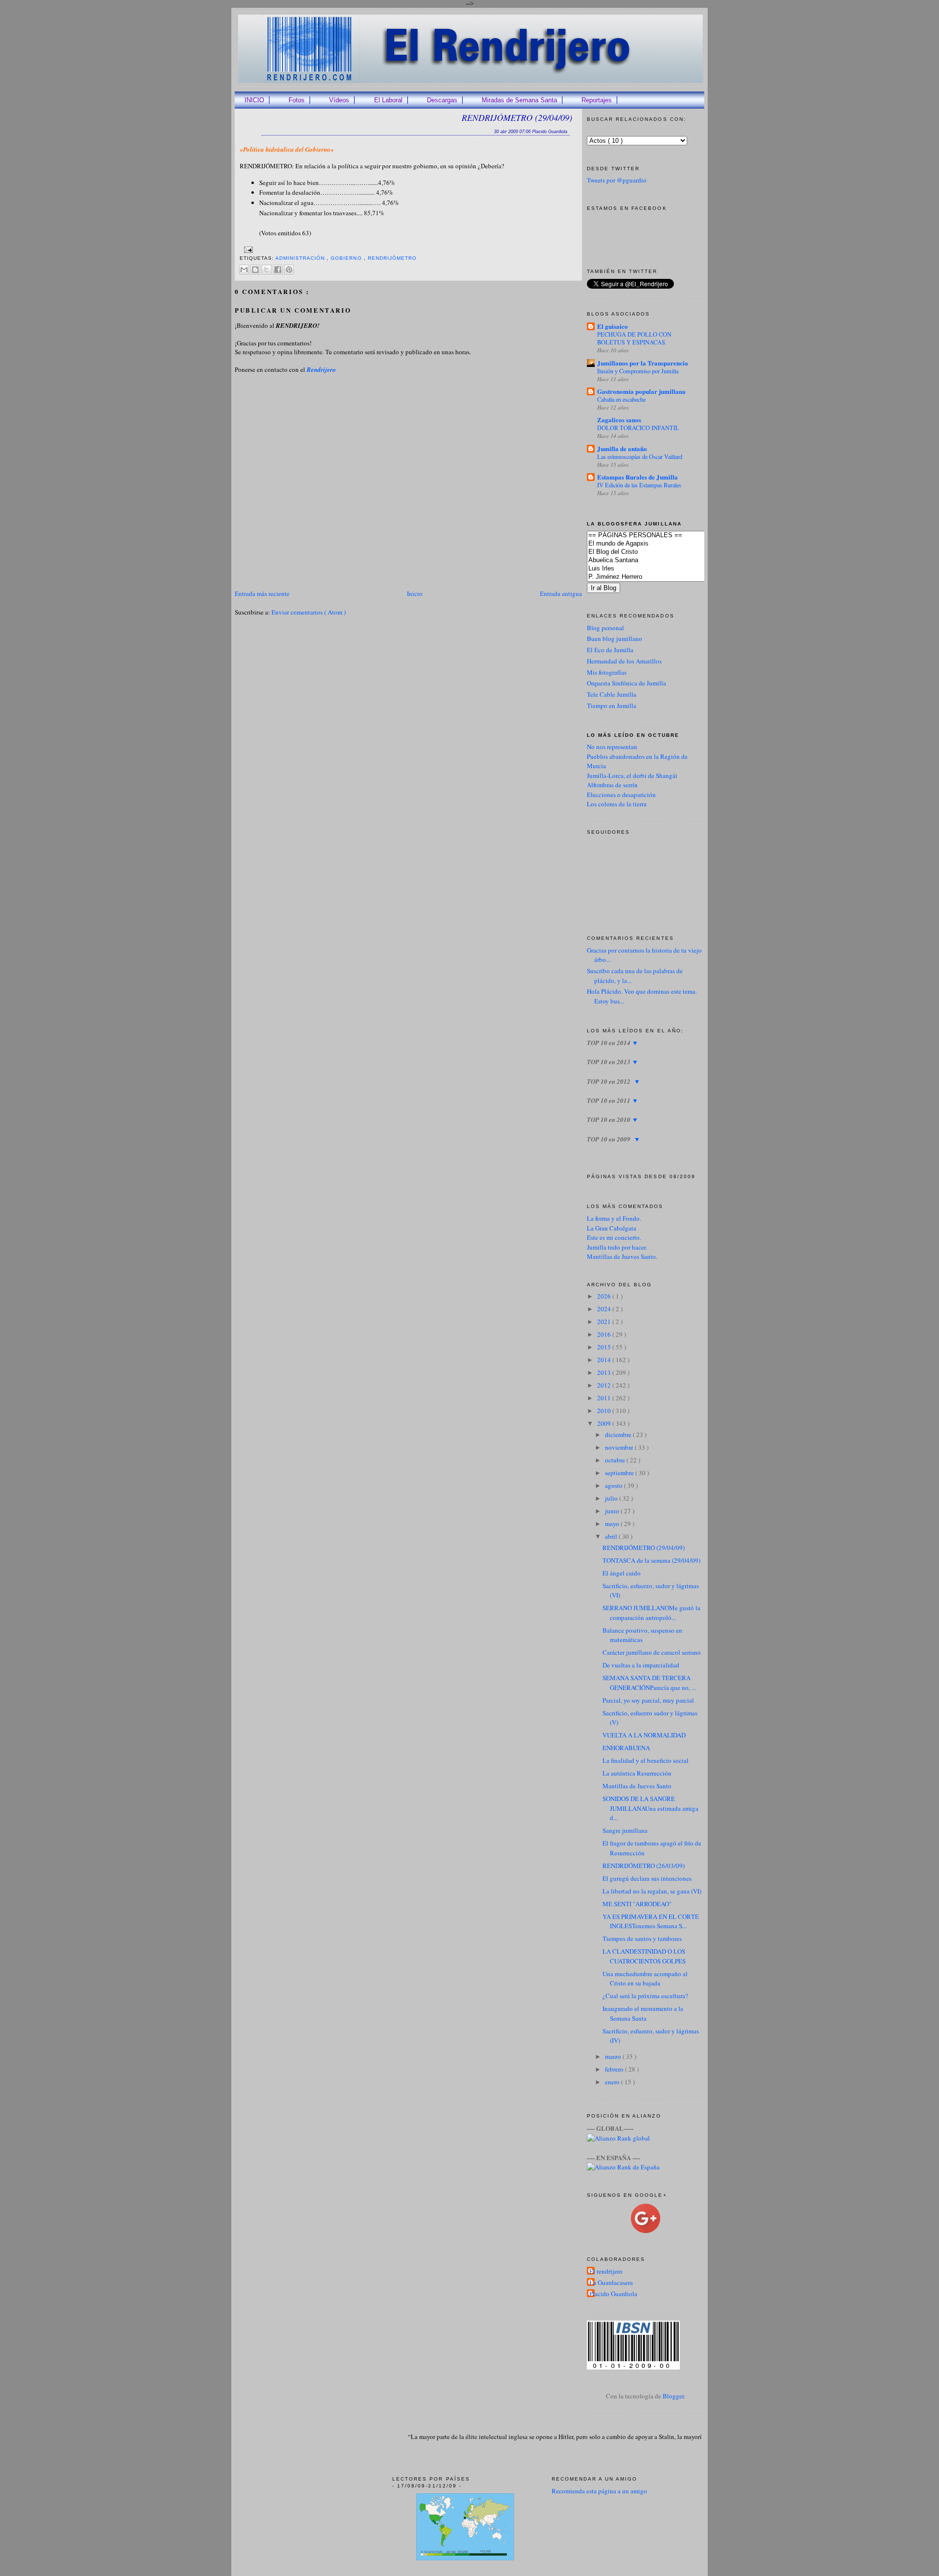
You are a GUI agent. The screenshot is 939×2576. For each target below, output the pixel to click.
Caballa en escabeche (621, 399)
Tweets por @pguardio (617, 180)
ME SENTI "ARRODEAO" (637, 1904)
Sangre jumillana (625, 1830)
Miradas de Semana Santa (519, 100)
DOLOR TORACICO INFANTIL (638, 428)
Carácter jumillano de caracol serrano (652, 1652)
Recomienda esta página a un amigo (599, 2491)
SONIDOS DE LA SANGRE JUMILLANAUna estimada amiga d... (650, 1808)
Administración (301, 258)
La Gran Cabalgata (612, 1228)
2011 (605, 1398)
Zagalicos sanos (619, 420)
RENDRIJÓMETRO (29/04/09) (517, 117)
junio (613, 1511)
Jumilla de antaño (622, 448)
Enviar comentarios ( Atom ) (309, 612)
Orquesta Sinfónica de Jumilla (626, 683)
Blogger (673, 2396)
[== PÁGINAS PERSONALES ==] (660, 536)
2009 (605, 1423)
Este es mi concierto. (614, 1237)
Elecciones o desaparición (621, 795)
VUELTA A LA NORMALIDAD (644, 1735)
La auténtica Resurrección (637, 1773)
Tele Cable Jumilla (612, 694)
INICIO (254, 100)
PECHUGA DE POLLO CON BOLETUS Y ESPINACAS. (634, 338)
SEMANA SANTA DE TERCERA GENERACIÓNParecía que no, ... (649, 1683)
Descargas (442, 100)
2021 (605, 1322)
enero (613, 2082)
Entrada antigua (561, 593)
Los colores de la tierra (617, 804)
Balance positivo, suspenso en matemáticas (642, 1635)
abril (612, 1536)
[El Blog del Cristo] (660, 552)
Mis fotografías (607, 672)
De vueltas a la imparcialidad (641, 1665)
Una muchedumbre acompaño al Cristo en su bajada (645, 1979)
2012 (605, 1385)
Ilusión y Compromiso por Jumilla (638, 371)
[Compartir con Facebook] (278, 270)
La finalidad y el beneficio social (646, 1760)
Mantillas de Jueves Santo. (622, 1256)
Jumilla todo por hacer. (617, 1247)
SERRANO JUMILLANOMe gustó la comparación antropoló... (651, 1613)
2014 (605, 1360)
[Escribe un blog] (255, 270)
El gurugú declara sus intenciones (647, 1878)
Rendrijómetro (392, 258)
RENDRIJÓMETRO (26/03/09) (644, 1866)
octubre (616, 1460)
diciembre (619, 1435)
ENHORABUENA (626, 1748)
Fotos (297, 100)
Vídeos (339, 100)
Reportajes (597, 100)
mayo (613, 1524)
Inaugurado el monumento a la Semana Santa (643, 2013)
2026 (605, 1296)
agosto (615, 1485)
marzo (614, 2056)
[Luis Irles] (660, 569)
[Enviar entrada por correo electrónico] (247, 249)
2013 (605, 1372)
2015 (605, 1347)
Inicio (415, 593)
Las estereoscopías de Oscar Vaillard (640, 456)
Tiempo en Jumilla (612, 706)
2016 (605, 1334)
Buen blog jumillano (615, 638)
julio (612, 1498)
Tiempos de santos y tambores (642, 1938)
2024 (605, 1309)
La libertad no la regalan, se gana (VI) (652, 1891)
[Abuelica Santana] (660, 560)
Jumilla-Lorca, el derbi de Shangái (632, 775)
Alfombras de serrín (612, 785)
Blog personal (605, 628)
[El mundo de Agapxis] (660, 544)
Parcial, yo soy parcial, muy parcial (648, 1700)
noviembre (620, 1447)
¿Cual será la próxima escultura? (645, 1996)
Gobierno (347, 258)
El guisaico (613, 326)
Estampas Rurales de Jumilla (637, 477)
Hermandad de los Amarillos (624, 661)
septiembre (620, 1473)
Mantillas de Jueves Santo (637, 1786)
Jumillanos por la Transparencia (643, 363)
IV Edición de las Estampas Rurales (639, 485)
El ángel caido (622, 1573)
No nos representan (612, 747)
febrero (615, 2069)
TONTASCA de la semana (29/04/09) (651, 1560)
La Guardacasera (611, 2282)
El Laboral (388, 100)
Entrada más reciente (262, 593)
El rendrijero (606, 2271)
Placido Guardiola (613, 2294)
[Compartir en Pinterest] (289, 270)
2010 (605, 1411)
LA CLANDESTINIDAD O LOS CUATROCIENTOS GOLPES (644, 1956)
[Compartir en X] (267, 270)
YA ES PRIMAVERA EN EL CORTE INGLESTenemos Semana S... (651, 1921)
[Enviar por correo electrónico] (244, 270)
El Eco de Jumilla (610, 650)
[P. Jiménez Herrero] (660, 577)
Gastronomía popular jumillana (641, 391)
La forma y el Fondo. (614, 1218)
